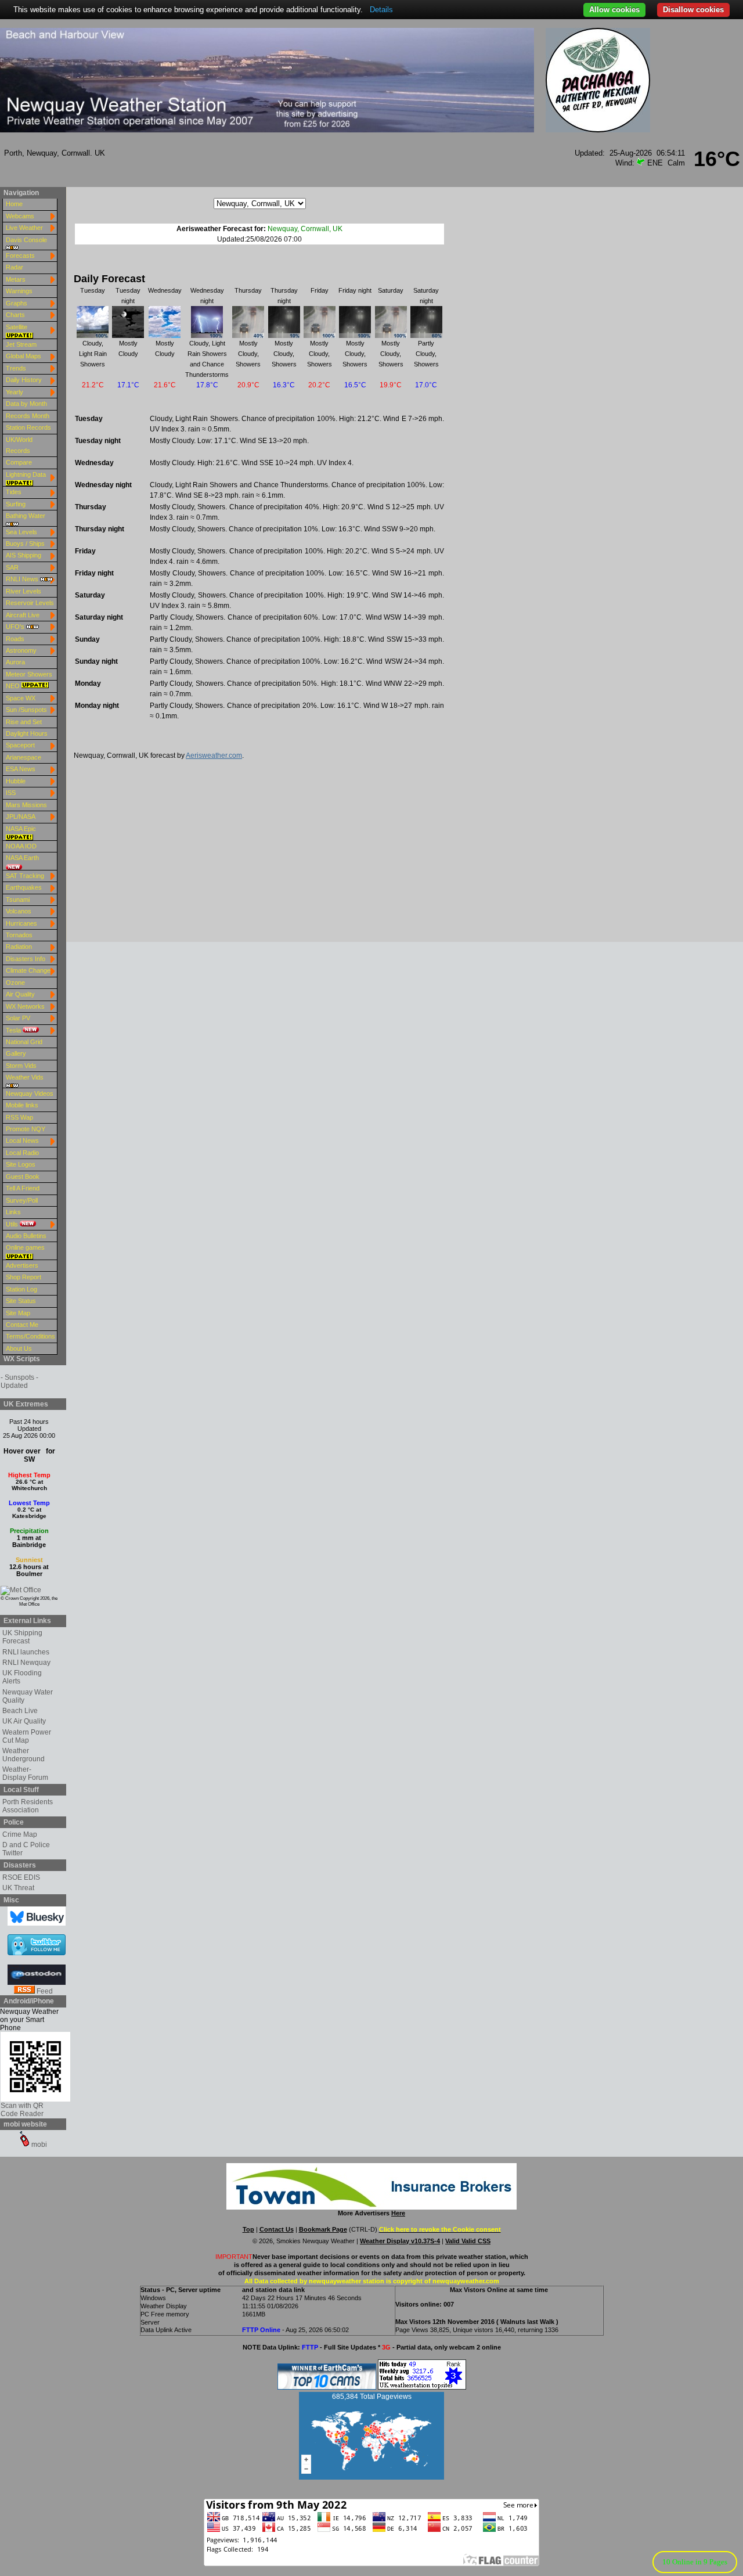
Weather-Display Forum (25, 1773)
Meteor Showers (29, 674)
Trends (16, 368)
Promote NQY (26, 1129)
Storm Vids (21, 1066)
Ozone (15, 983)
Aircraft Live (23, 615)
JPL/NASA (21, 816)
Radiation (19, 947)
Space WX (21, 698)
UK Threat (18, 1888)
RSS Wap (19, 1117)
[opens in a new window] (26, 1590)
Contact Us (277, 2229)
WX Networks (25, 1006)
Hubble (16, 781)
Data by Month (26, 404)
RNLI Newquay (26, 1663)
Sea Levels (21, 532)
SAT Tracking (25, 876)
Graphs (17, 303)
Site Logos (21, 1164)
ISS (11, 793)
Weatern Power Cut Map (27, 1736)
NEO (14, 686)
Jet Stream (21, 344)
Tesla (14, 1030)
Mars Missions (26, 805)
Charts (15, 315)
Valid (453, 2241)
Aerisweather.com (214, 755)
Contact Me (22, 1325)
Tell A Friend (23, 1188)
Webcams (20, 216)
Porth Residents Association (28, 1806)
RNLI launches (26, 1652)
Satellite (17, 327)
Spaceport (20, 745)
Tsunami (18, 900)
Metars (16, 279)
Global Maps (24, 356)
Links (13, 1212)
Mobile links (22, 1105)
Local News (22, 1141)
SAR (12, 567)
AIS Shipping (24, 555)
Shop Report (24, 1277)
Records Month (28, 416)
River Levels (24, 591)
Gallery (16, 1053)
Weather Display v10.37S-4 (400, 2241)
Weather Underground (24, 1755)
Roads (15, 639)
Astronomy (21, 650)
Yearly (15, 392)
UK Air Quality (24, 1721)
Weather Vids (25, 1077)
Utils (13, 1224)
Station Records (28, 427)
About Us (19, 1348)
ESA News (21, 769)
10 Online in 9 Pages (695, 2562)
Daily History (24, 380)
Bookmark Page (323, 2229)
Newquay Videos (30, 1093)
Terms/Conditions (30, 1336)
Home (14, 204)
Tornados (19, 935)
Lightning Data (26, 474)
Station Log (21, 1289)
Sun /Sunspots (26, 710)
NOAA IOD (21, 846)
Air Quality (20, 994)
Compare (19, 462)
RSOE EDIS (21, 1877)
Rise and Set (24, 722)
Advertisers (22, 1265)
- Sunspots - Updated (19, 1381)
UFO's (16, 627)
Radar (15, 267)
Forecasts (20, 256)
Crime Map (20, 1834)
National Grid (24, 1042)
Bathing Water (26, 516)
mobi (38, 2145)
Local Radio (22, 1153)
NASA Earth (22, 858)
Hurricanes (21, 923)
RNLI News (23, 579)
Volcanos (19, 911)
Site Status (21, 1301)
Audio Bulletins (26, 1236)
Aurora (15, 662)
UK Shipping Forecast (22, 1637)
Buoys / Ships (25, 544)
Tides (14, 492)
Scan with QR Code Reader (22, 2110)
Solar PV (18, 1018)
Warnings (19, 291)
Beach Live (20, 1711)
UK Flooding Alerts (22, 1677)
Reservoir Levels (30, 603)
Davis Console (26, 240)
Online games (25, 1247)
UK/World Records (19, 445)
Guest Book (23, 1177)
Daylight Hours (27, 733)
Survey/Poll (22, 1200)
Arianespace (24, 757)
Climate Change (28, 970)
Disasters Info (26, 959)
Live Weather (24, 228)
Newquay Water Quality (28, 1696)
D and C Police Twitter (26, 1849)
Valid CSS (476, 2241)
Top (248, 2229)
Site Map (18, 1313)
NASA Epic (21, 829)
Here (398, 2213)
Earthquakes (24, 887)
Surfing (16, 504)
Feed (44, 1991)
